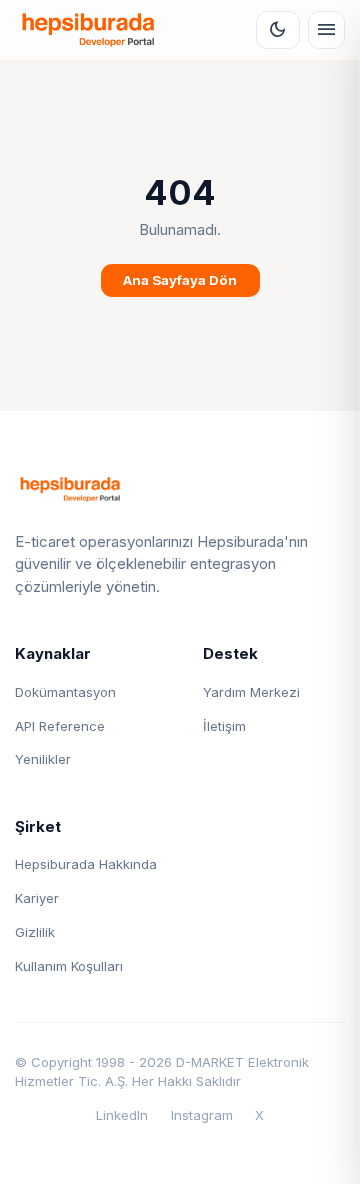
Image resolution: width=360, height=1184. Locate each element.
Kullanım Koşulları (69, 966)
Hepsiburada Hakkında (86, 864)
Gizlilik (35, 932)
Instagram (202, 1115)
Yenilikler (43, 759)
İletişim (224, 726)
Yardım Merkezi (251, 692)
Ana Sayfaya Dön (180, 280)
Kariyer (37, 898)
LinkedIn (122, 1115)
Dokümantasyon (65, 692)
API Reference (60, 726)
